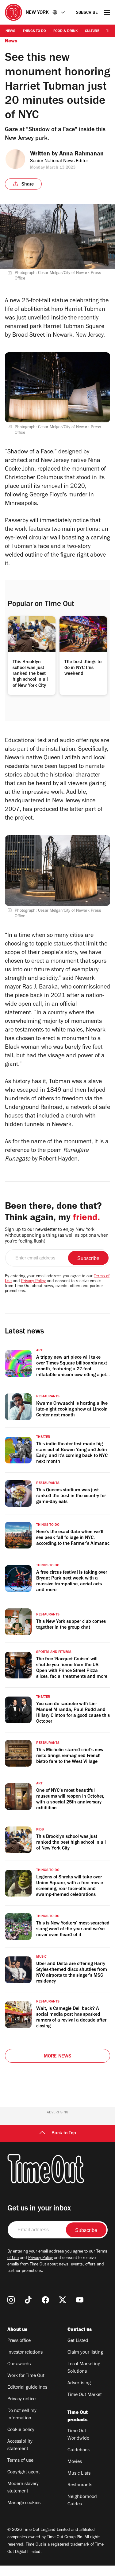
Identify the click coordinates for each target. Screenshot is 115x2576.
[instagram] (11, 2300)
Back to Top (64, 2133)
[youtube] (80, 2300)
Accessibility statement (20, 2445)
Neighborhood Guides (82, 2501)
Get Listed (78, 2341)
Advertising (79, 2383)
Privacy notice (21, 2399)
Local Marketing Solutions (84, 2368)
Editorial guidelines (27, 2388)
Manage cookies (24, 2503)
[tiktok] (28, 2300)
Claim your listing (85, 2353)
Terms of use (20, 2461)
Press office (19, 2341)
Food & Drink (65, 31)
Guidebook (79, 2450)
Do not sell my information (22, 2415)
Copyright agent (24, 2472)
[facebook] (45, 2300)
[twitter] (63, 2300)
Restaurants (80, 2485)
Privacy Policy (33, 1282)
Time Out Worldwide (78, 2435)
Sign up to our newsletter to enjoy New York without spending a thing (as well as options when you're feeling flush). (57, 1236)
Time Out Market (85, 2395)
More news (58, 2057)
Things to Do (34, 31)
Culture (92, 31)
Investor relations (25, 2353)
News (10, 31)
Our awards (19, 2364)
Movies (75, 2462)
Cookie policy (21, 2430)
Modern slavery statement (23, 2488)
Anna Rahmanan (81, 155)
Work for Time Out (26, 2376)
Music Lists (79, 2474)
